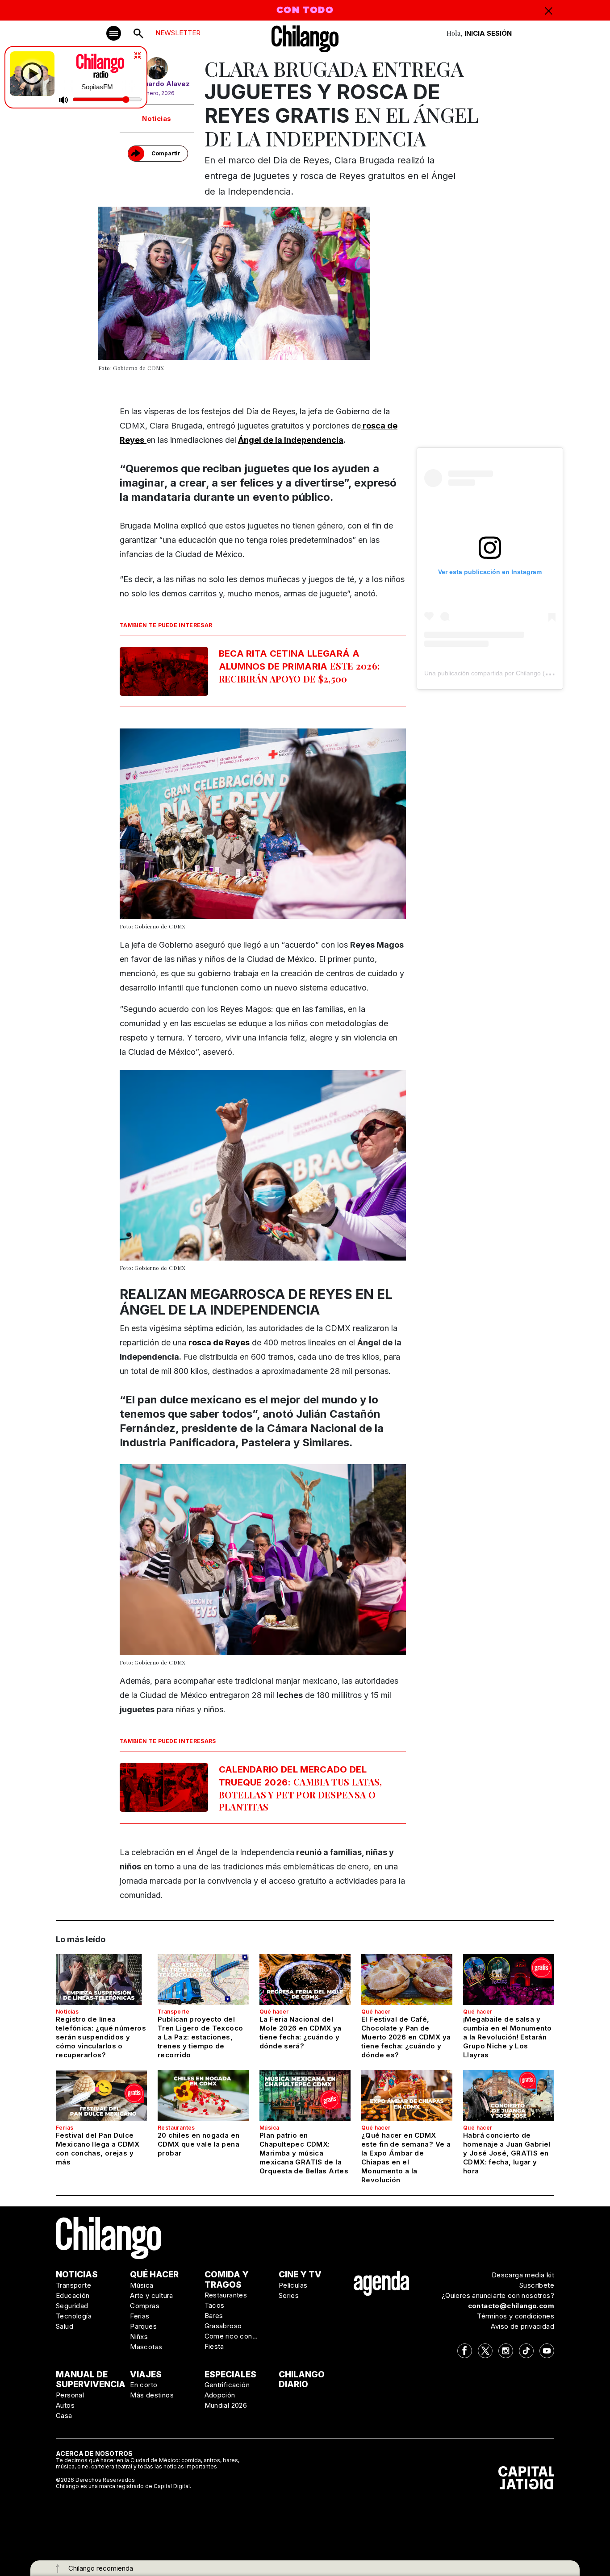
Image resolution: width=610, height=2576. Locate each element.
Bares (214, 2316)
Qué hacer (274, 2012)
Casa (64, 2416)
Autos (65, 2405)
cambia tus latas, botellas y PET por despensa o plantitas (301, 1788)
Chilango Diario (302, 2380)
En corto (144, 2385)
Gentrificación (227, 2385)
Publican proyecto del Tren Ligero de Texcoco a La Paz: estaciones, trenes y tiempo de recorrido (200, 2037)
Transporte (173, 2012)
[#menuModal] (114, 33)
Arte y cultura (152, 2295)
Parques (143, 2326)
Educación (73, 2295)
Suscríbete (537, 2285)
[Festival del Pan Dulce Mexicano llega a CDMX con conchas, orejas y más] (101, 2096)
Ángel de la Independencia (291, 440)
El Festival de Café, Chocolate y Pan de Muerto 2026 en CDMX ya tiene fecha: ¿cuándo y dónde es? (406, 2037)
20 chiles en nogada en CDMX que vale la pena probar (198, 2144)
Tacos (215, 2305)
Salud (65, 2326)
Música (269, 2128)
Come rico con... (231, 2336)
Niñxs (139, 2337)
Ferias (65, 2128)
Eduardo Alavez (163, 84)
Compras (145, 2306)
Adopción (220, 2395)
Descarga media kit (523, 2275)
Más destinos (152, 2395)
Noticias (157, 119)
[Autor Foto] (157, 68)
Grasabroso (223, 2326)
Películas (293, 2285)
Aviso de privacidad (522, 2326)
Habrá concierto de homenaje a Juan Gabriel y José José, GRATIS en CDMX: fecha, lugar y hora (507, 2153)
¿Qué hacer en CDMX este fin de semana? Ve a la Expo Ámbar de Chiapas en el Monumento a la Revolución (406, 2158)
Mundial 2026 (226, 2405)
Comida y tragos (227, 2280)
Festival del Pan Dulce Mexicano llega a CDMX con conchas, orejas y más (98, 2149)
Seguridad (72, 2306)
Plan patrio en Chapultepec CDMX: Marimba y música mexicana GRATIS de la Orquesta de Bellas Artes (304, 2153)
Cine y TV (300, 2274)
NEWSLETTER (178, 33)
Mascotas (146, 2347)
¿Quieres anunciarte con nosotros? (498, 2295)
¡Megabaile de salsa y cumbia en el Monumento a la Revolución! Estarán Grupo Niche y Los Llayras (507, 2037)
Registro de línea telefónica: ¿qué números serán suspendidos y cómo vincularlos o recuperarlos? (101, 2037)
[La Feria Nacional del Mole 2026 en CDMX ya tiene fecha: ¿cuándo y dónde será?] (305, 1980)
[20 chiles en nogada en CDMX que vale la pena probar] (203, 2096)
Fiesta (214, 2346)
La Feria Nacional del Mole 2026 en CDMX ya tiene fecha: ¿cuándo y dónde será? (301, 2033)
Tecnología (74, 2316)
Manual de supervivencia (91, 2380)
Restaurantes (176, 2128)
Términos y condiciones (516, 2316)
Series (289, 2295)
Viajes (146, 2374)
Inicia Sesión (488, 33)
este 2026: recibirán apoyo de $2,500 (299, 666)
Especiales (230, 2374)
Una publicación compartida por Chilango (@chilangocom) (507, 673)
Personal (70, 2395)
